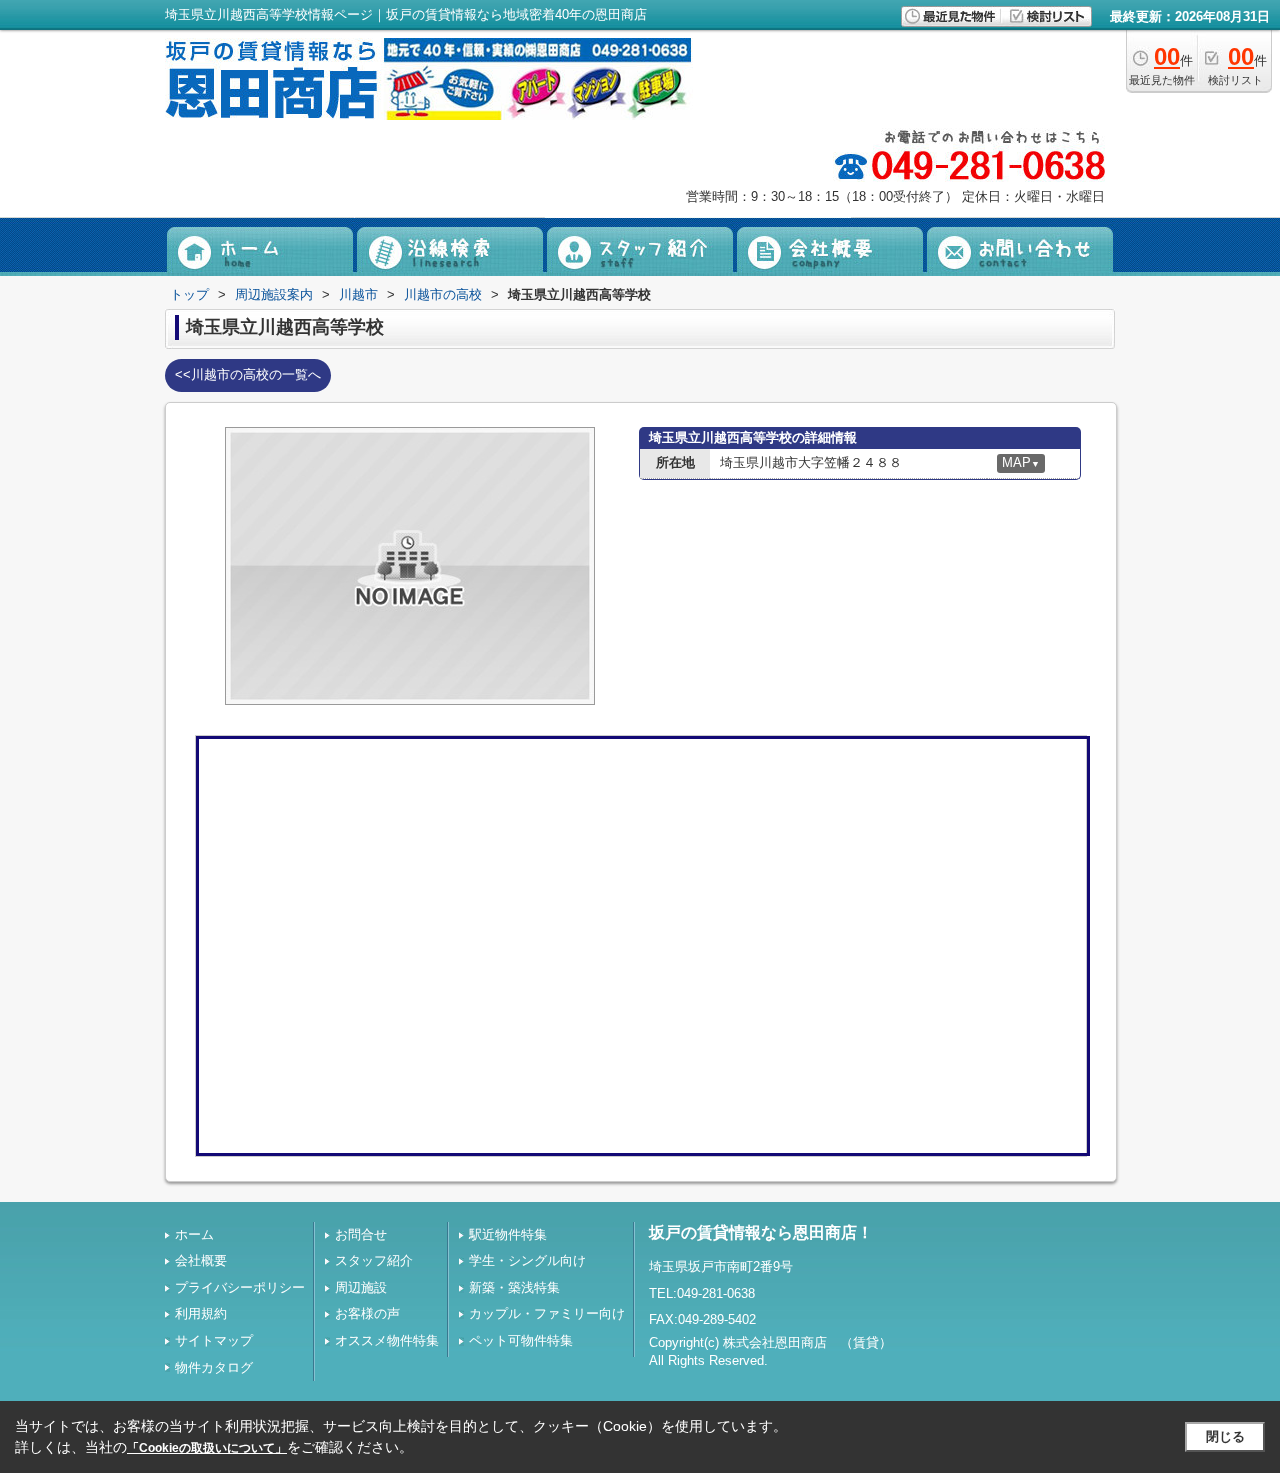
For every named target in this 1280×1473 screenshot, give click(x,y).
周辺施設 (361, 1287)
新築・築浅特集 (514, 1287)
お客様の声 (367, 1313)
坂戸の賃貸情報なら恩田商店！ (761, 1232)
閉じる (1225, 1436)
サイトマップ (214, 1340)
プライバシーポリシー (240, 1287)
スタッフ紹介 (374, 1260)
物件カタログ (214, 1367)
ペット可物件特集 (521, 1340)
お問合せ (361, 1234)
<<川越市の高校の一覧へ (248, 374)
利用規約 (201, 1313)
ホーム (194, 1234)
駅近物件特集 (508, 1234)
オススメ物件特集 (387, 1340)
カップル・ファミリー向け (547, 1313)
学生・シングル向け (527, 1260)
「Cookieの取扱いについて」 (207, 1448)
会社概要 (201, 1260)
